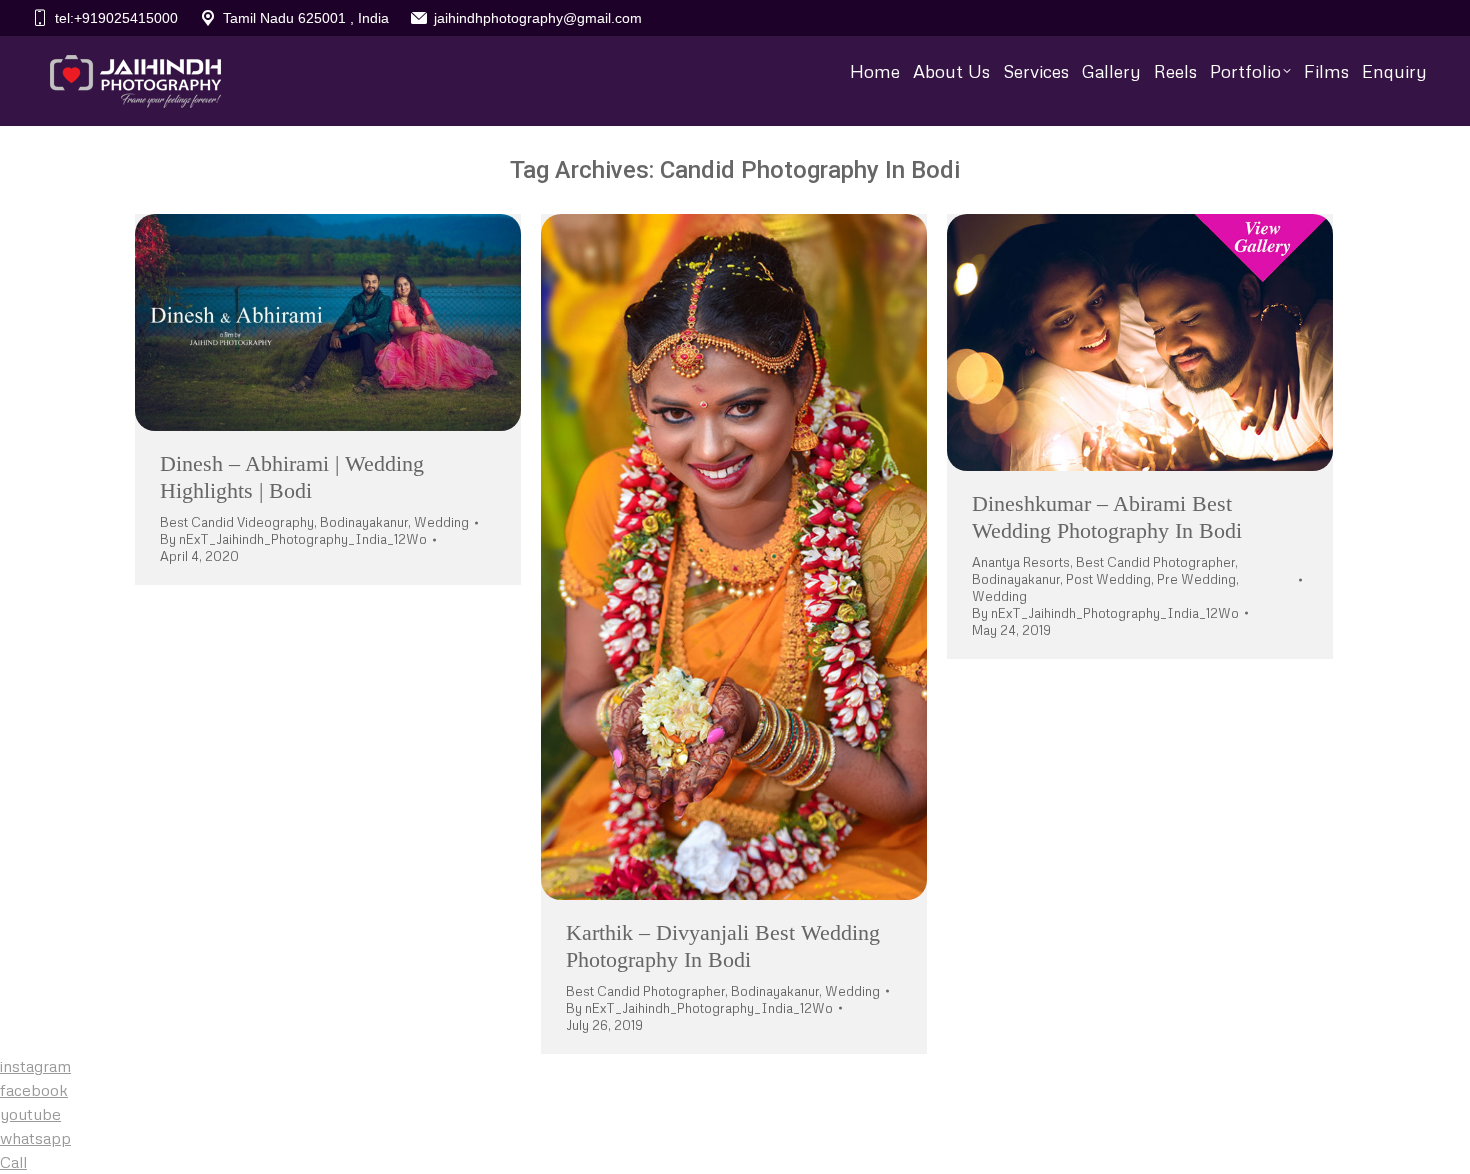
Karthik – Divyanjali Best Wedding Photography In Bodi (723, 945)
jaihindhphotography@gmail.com (538, 18)
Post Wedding (1108, 579)
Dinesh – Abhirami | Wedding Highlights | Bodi (292, 476)
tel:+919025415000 (116, 18)
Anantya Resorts (1021, 562)
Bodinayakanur (364, 522)
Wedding (441, 522)
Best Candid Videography (237, 522)
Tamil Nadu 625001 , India (306, 18)
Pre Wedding (1196, 579)
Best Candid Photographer (645, 991)
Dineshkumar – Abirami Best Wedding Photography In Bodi (1107, 516)
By (293, 539)
